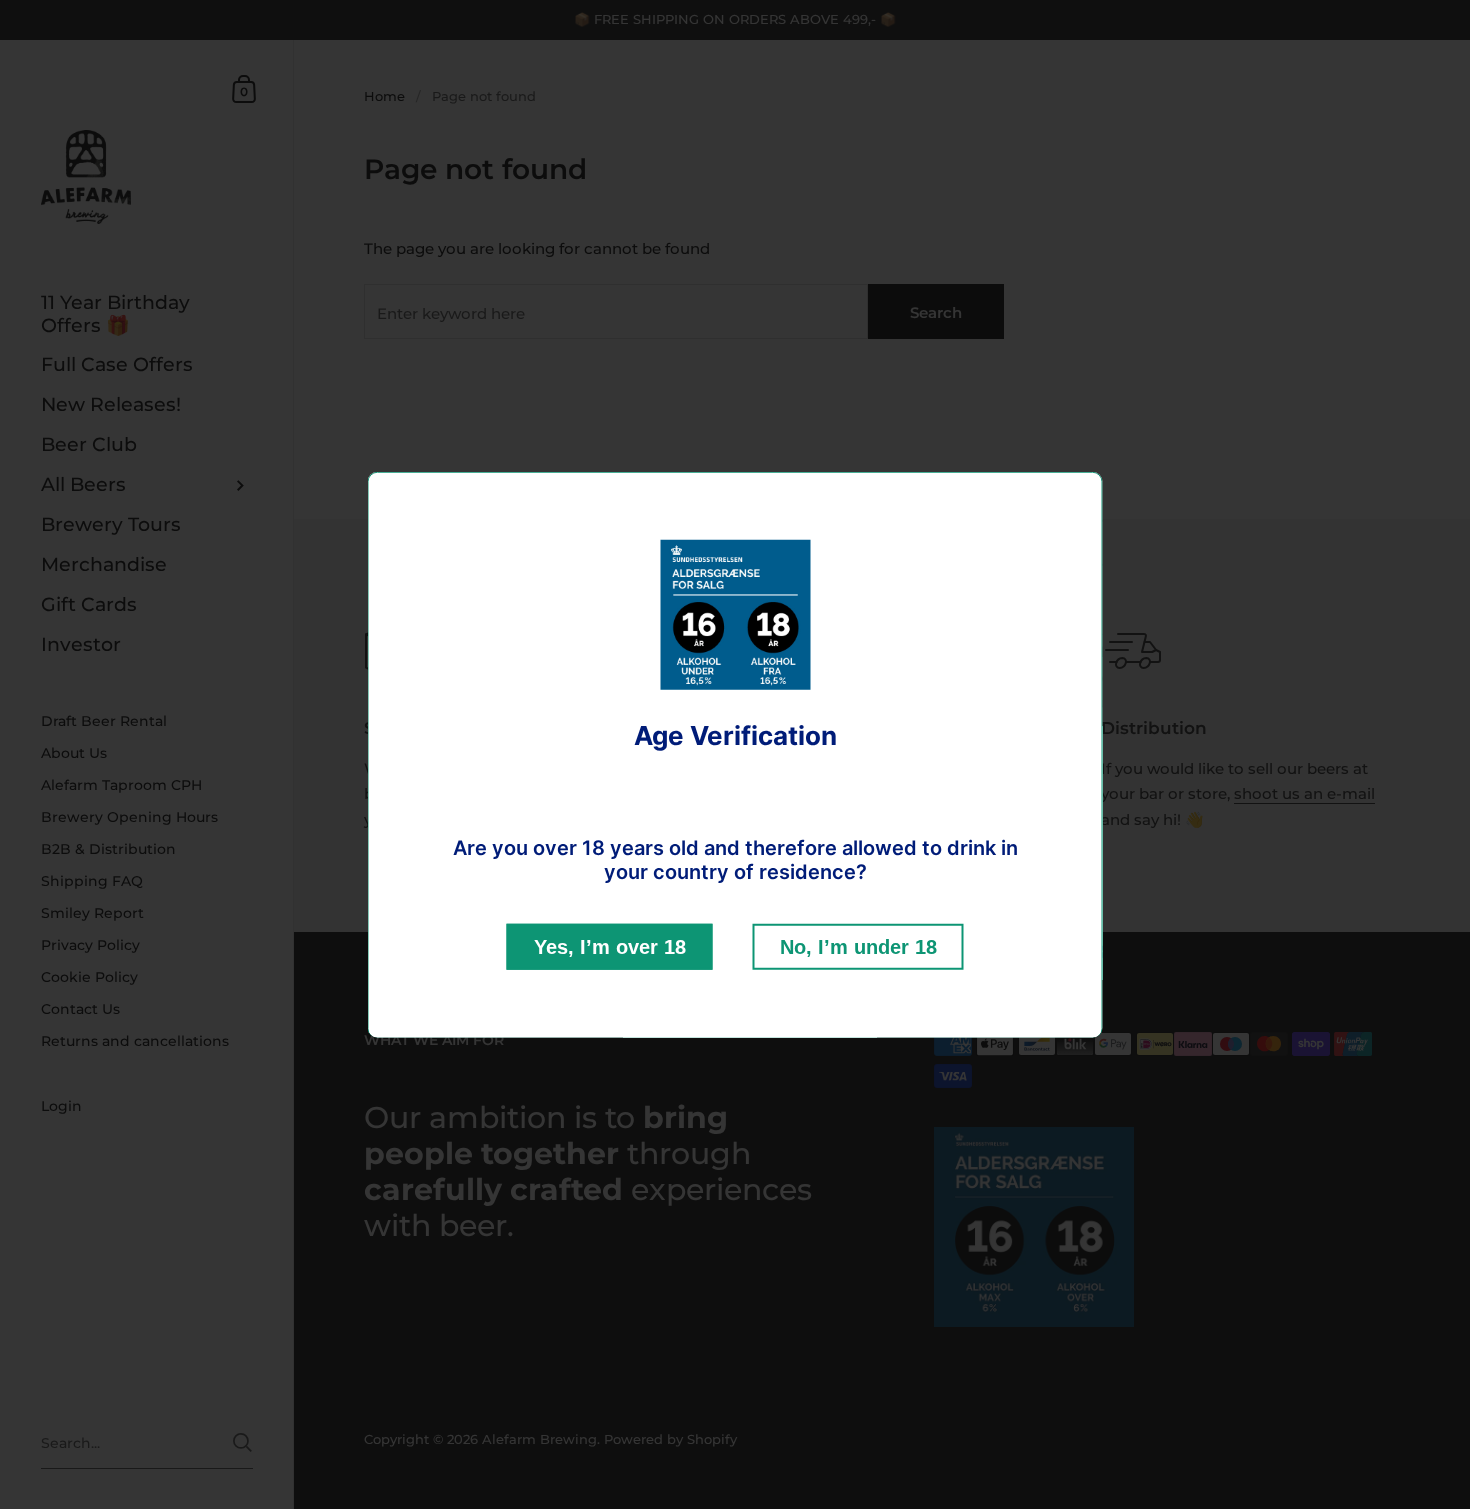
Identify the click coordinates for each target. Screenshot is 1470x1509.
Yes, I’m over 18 (610, 946)
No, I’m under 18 (858, 946)
